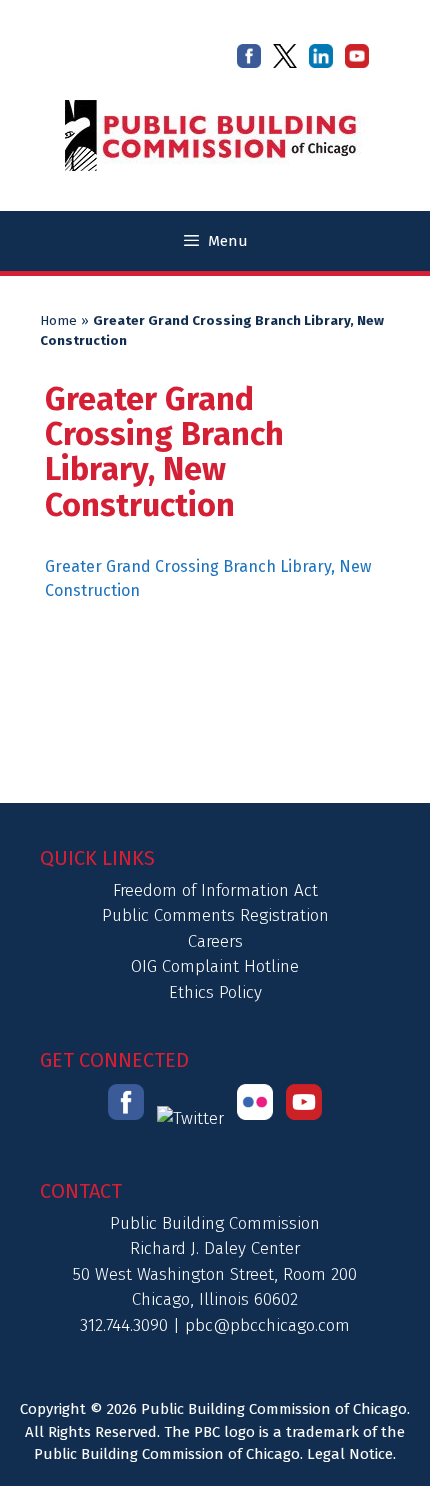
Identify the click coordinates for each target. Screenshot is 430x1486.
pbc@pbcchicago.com (267, 1325)
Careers (215, 941)
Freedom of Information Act (215, 890)
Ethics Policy (215, 992)
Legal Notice (350, 1454)
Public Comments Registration (215, 915)
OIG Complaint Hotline (215, 966)
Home (58, 321)
